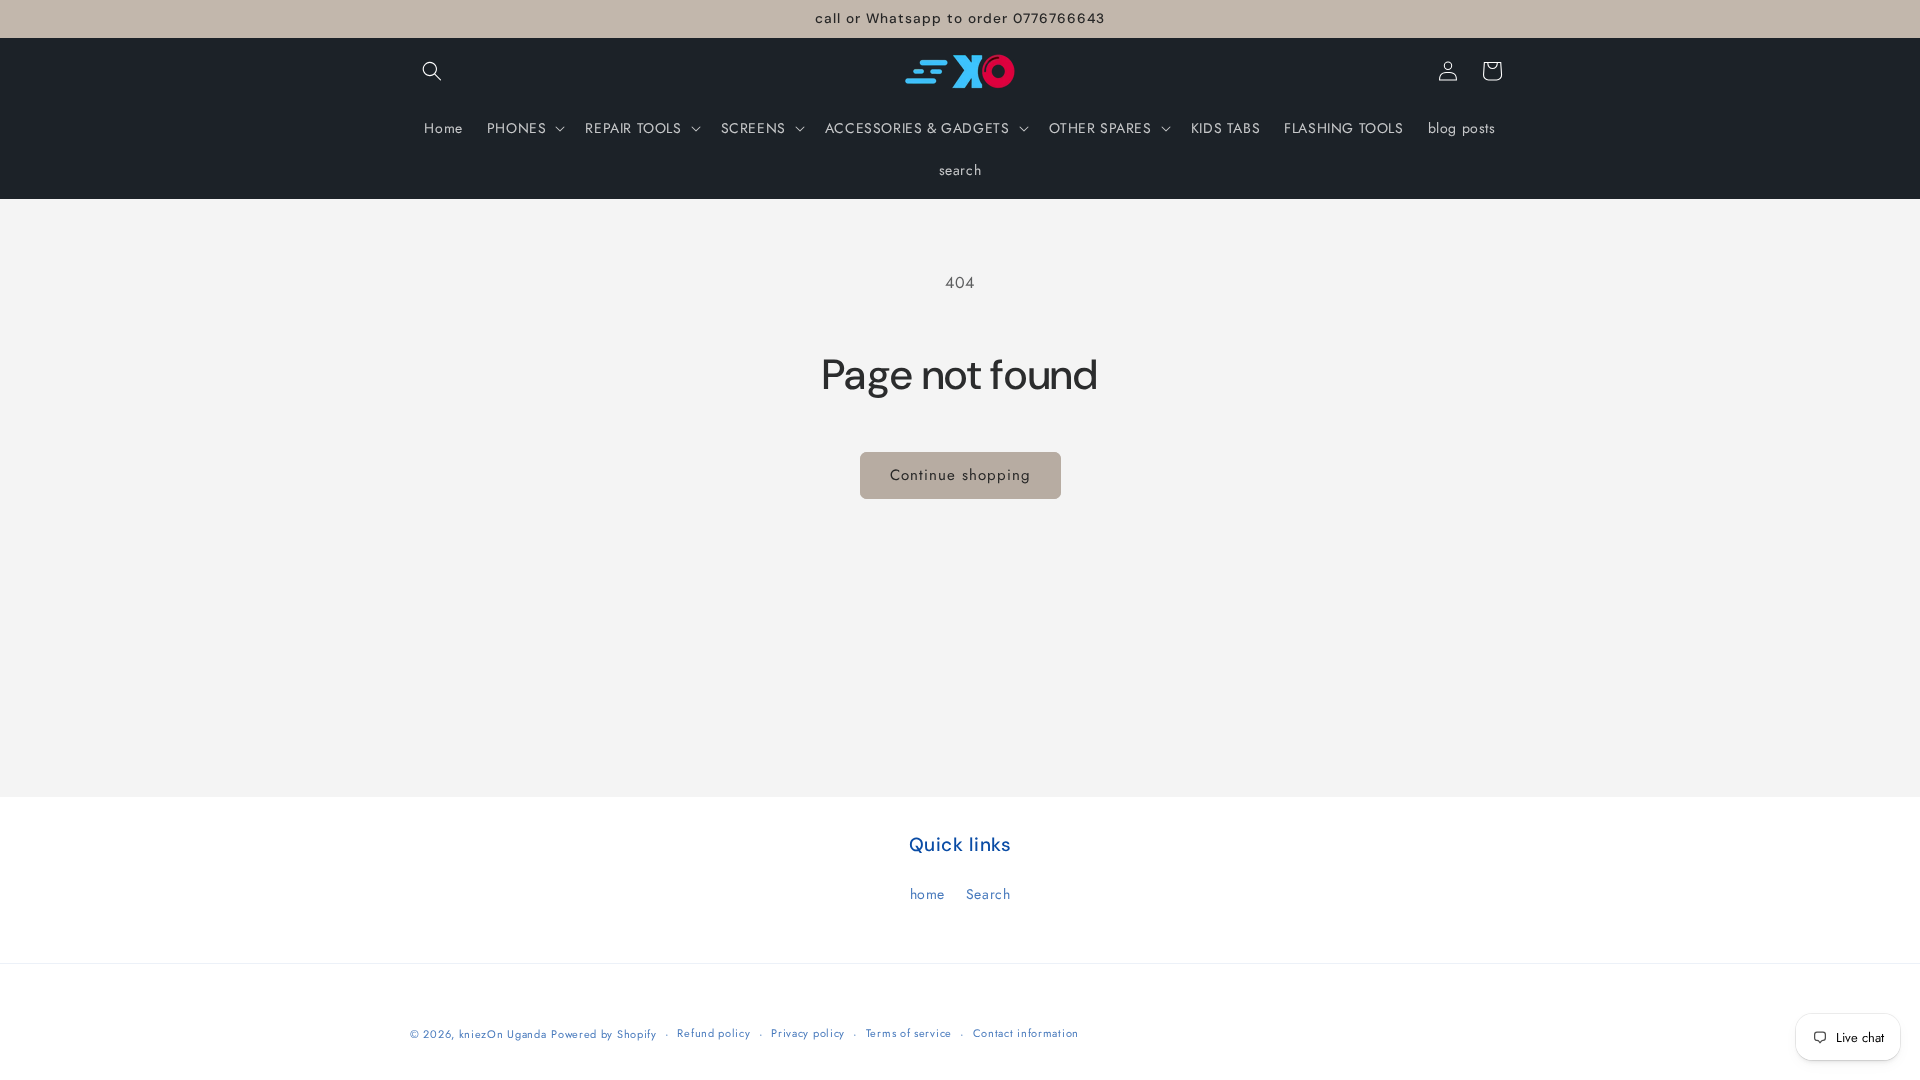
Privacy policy (808, 1033)
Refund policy (713, 1033)
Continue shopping (960, 475)
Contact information (1026, 1033)
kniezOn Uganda (503, 1034)
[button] (432, 71)
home (927, 894)
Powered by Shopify (604, 1034)
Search (988, 894)
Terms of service (909, 1033)
